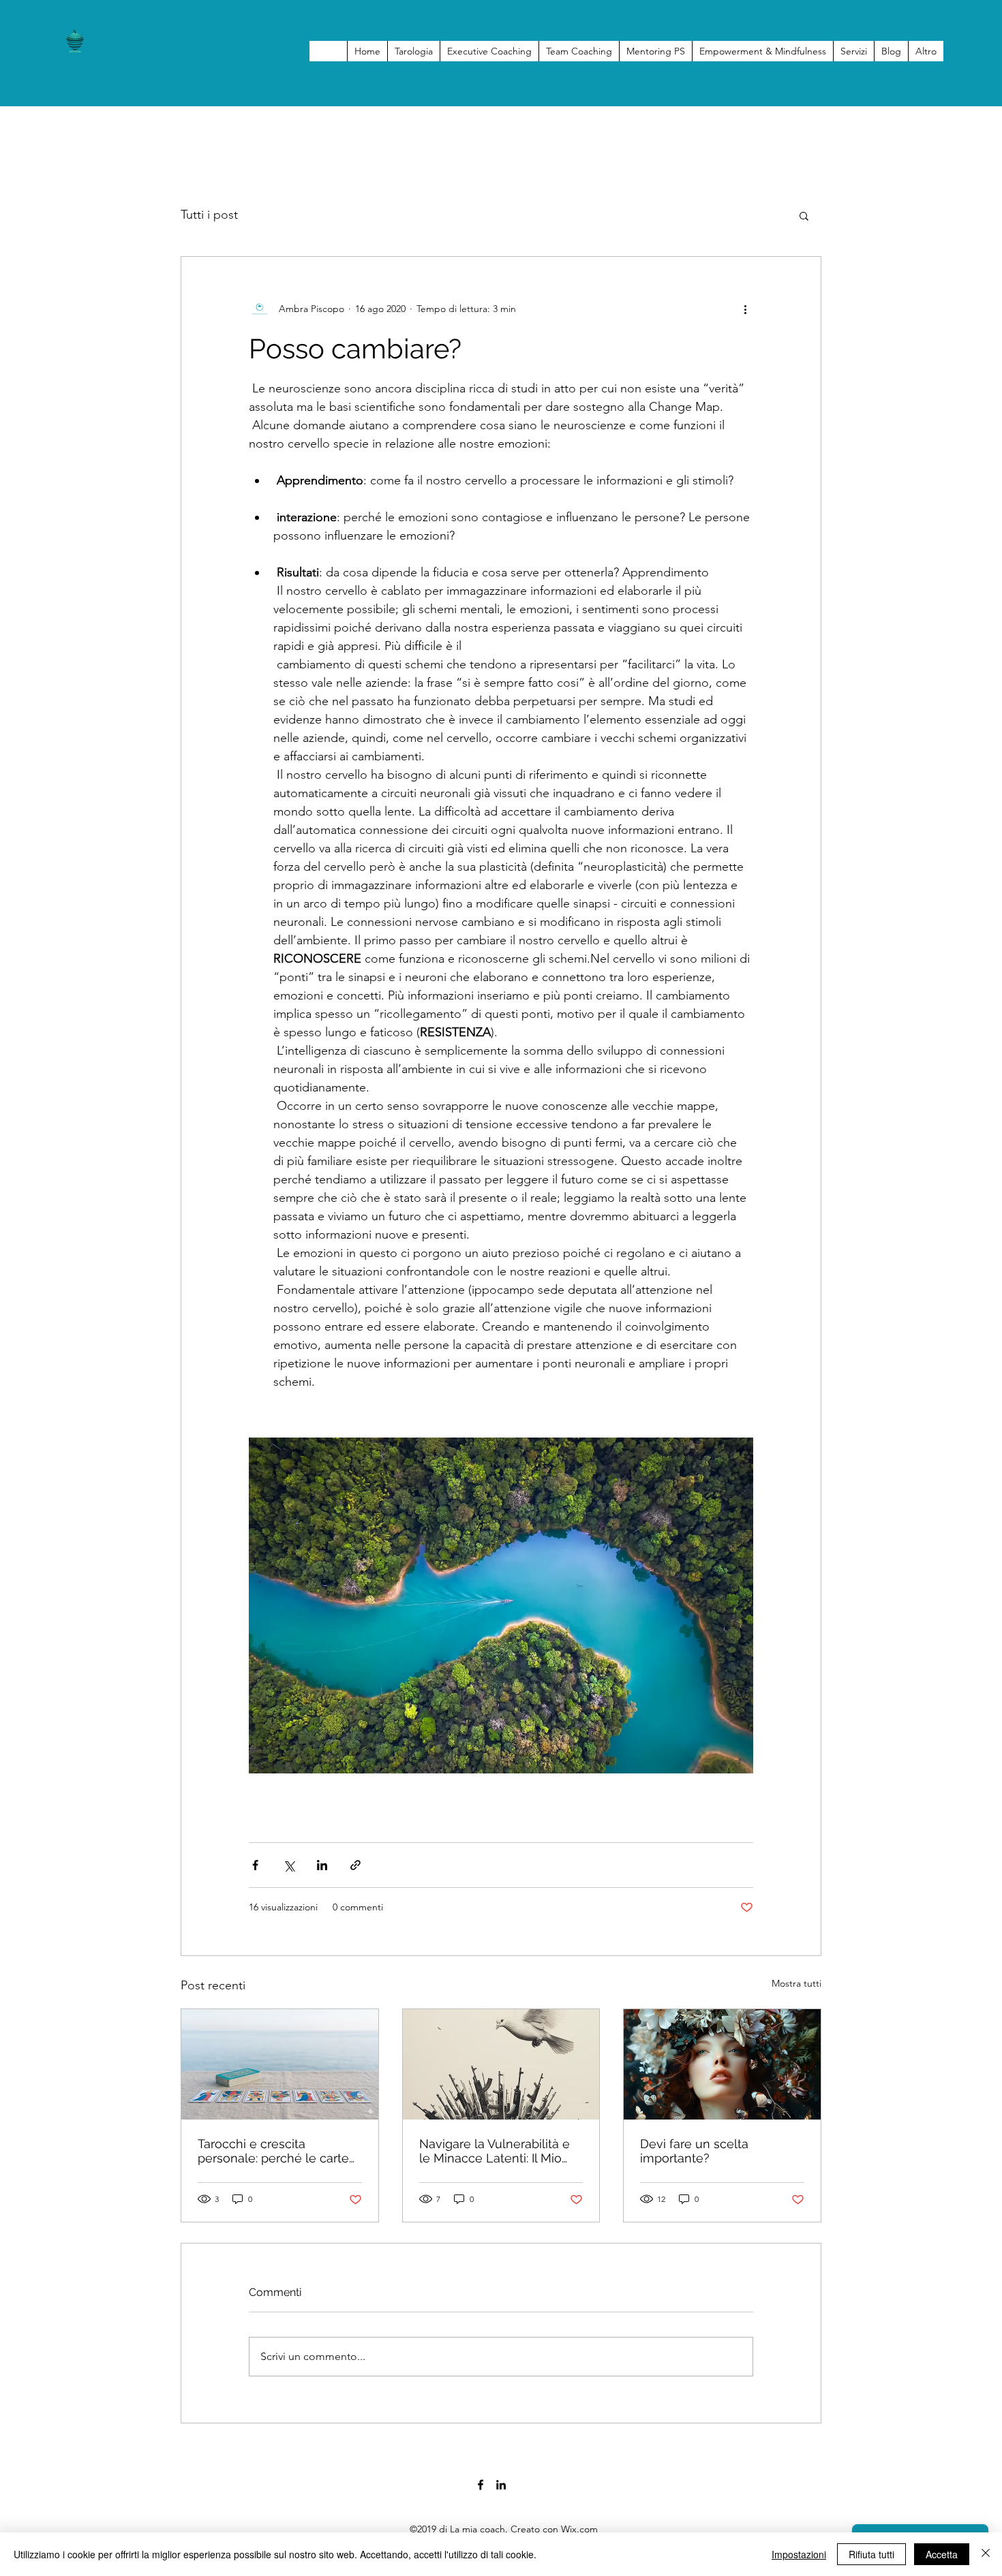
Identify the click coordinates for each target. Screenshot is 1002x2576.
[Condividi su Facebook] (255, 1865)
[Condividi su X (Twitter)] (289, 1865)
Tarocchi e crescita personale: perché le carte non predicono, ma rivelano (277, 2151)
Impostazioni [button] (799, 2554)
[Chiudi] (986, 2554)
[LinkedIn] (501, 2485)
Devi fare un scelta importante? (694, 2151)
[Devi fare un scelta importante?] (722, 2064)
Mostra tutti (796, 1983)
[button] (804, 215)
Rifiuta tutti (871, 2554)
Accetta (942, 2554)
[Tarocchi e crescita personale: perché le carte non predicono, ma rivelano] (280, 2064)
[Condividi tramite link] (355, 1865)
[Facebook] (481, 2485)
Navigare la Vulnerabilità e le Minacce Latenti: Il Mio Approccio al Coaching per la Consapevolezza (495, 2151)
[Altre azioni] (745, 309)
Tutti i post (209, 215)
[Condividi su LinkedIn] (322, 1865)
